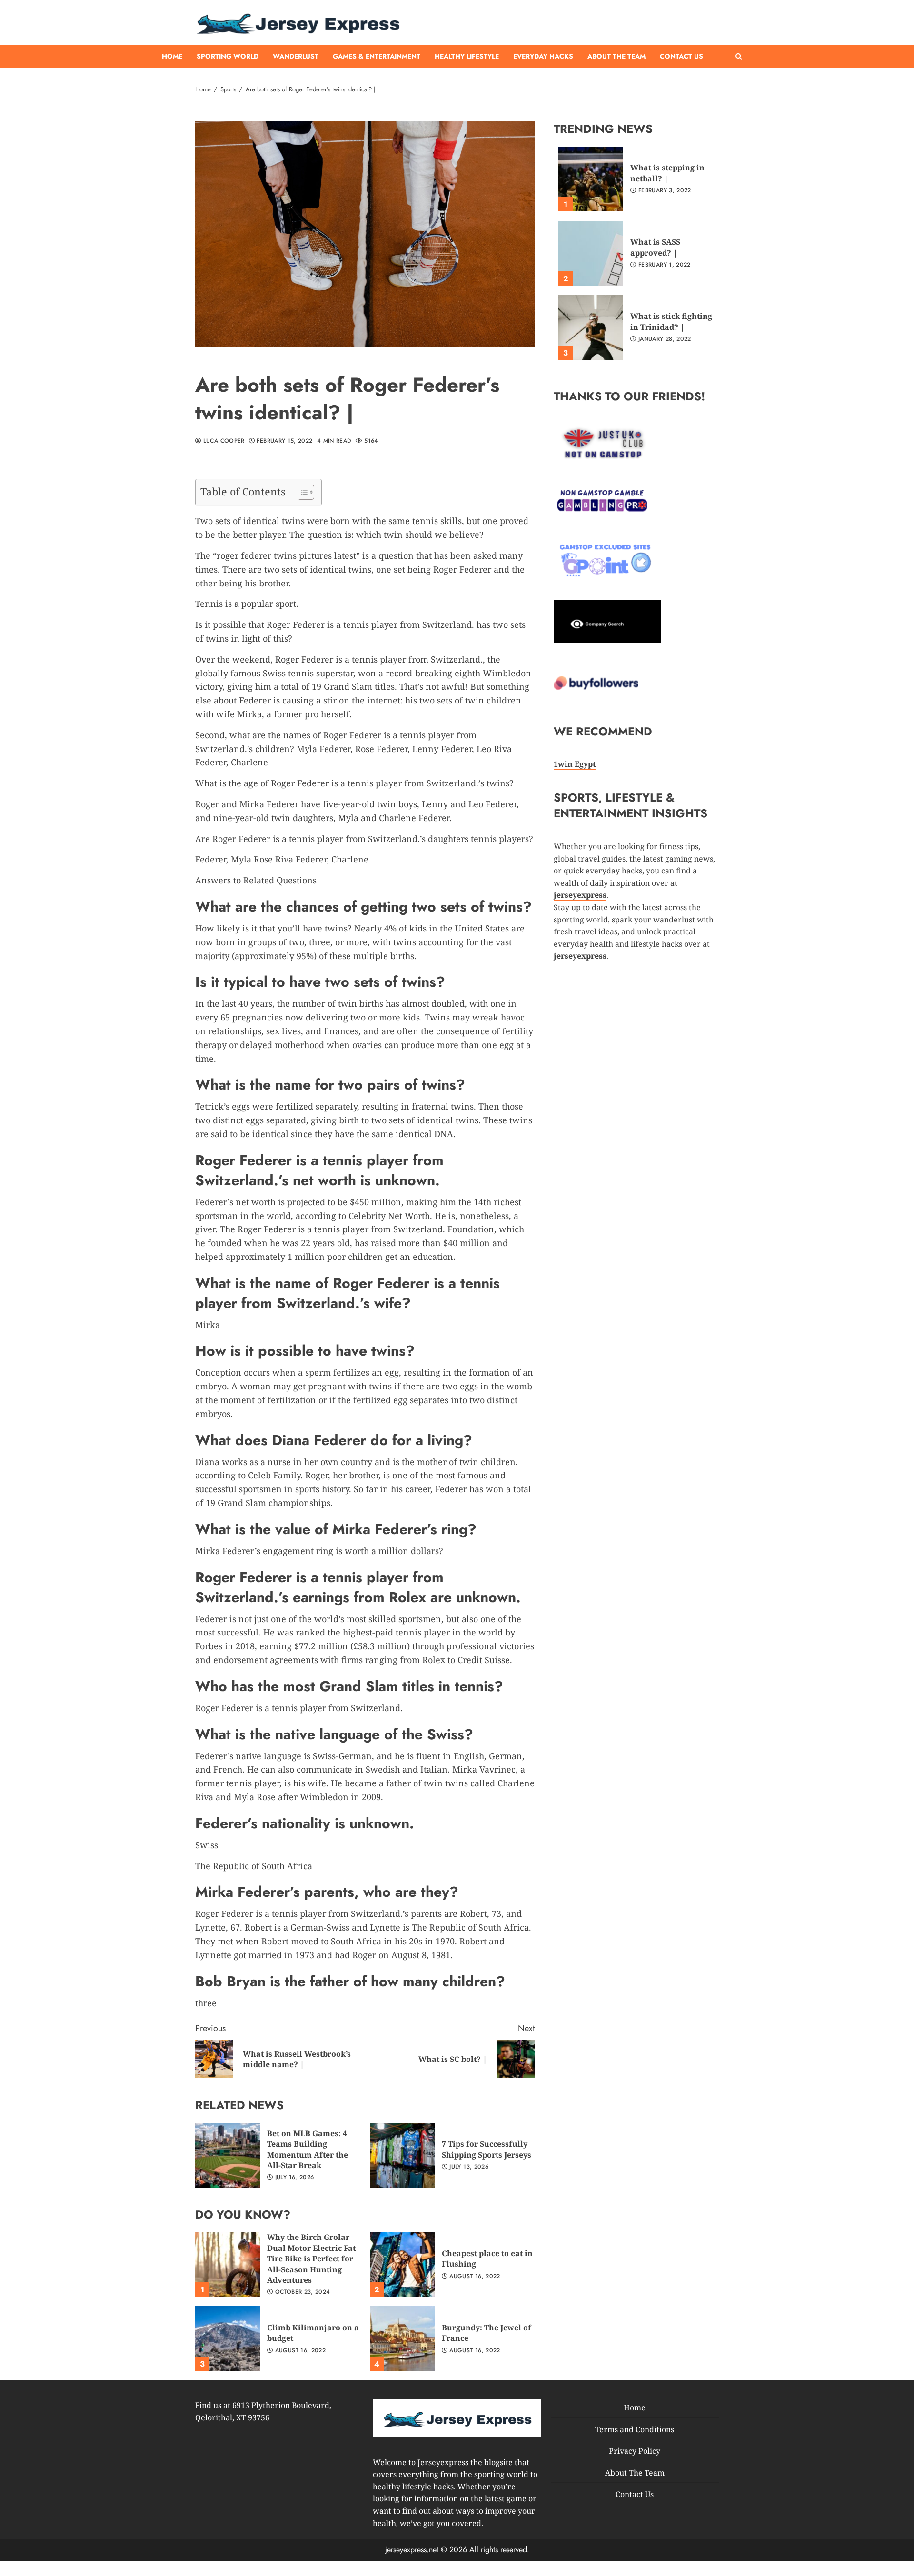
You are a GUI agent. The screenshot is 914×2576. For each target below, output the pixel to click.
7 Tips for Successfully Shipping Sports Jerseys (402, 2155)
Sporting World (228, 56)
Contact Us (681, 56)
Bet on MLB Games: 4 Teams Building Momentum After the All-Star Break (228, 2155)
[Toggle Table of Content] (301, 492)
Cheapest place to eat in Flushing (402, 2264)
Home (172, 56)
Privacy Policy (635, 2451)
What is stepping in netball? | (591, 179)
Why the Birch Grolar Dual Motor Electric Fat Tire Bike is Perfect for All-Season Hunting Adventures (228, 2264)
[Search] (739, 57)
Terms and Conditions (635, 2429)
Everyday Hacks (543, 56)
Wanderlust (296, 56)
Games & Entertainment (377, 56)
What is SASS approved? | (591, 253)
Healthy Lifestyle (467, 56)
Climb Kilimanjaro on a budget (228, 2338)
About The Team (616, 56)
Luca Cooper (223, 441)
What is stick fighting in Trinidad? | (591, 327)
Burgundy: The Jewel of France (402, 2338)
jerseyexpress (580, 956)
